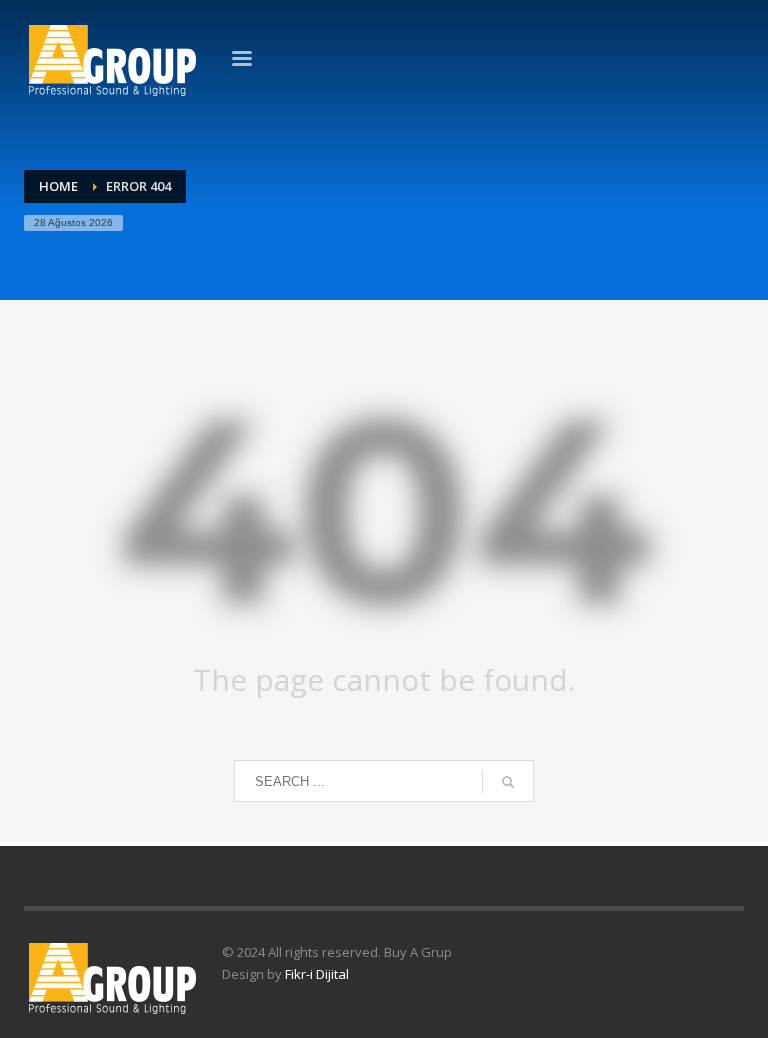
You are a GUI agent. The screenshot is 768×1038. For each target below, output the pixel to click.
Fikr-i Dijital (317, 974)
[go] (508, 782)
